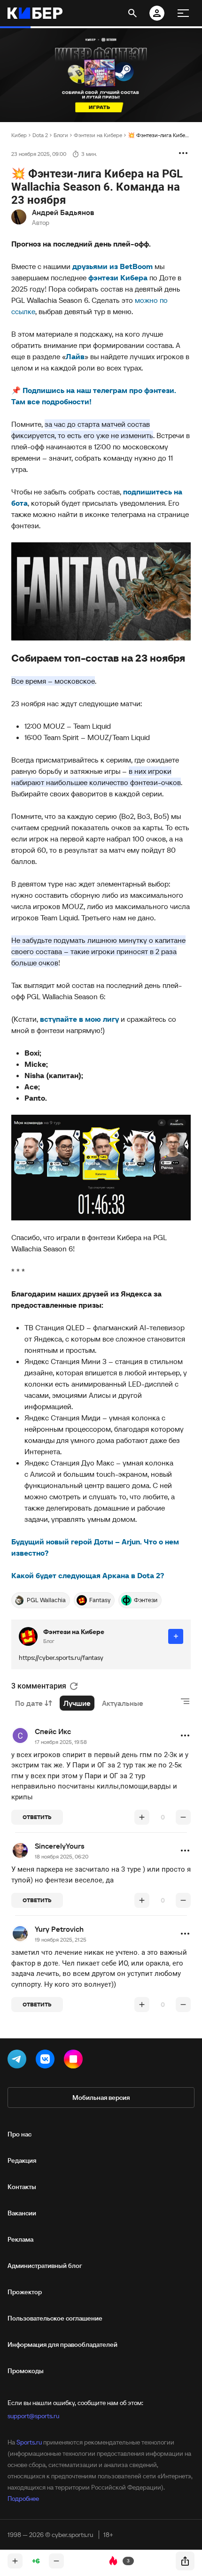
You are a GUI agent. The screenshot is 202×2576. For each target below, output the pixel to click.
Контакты (22, 2187)
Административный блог (45, 2266)
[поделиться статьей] (185, 2561)
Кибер (19, 135)
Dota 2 (40, 135)
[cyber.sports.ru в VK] (47, 2061)
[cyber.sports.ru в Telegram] (19, 2061)
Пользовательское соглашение (55, 2318)
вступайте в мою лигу (79, 1019)
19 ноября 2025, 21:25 (61, 1940)
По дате (29, 1703)
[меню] (183, 13)
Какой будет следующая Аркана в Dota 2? (88, 1575)
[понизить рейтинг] (183, 1817)
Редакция (22, 2160)
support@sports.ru (33, 2416)
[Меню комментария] (185, 1735)
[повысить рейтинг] (142, 1817)
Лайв (75, 356)
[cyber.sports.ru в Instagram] (75, 2061)
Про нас (19, 2134)
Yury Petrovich (59, 1929)
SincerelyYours (60, 1846)
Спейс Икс (53, 1731)
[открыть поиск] (132, 13)
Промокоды (26, 2371)
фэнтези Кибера (118, 278)
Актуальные (123, 1703)
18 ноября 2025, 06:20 (62, 1856)
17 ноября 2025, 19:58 (61, 1742)
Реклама (20, 2239)
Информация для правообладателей (62, 2345)
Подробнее (23, 2499)
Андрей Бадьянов (63, 212)
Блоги (61, 135)
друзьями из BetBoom (113, 266)
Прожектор (25, 2292)
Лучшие (77, 1703)
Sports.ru (29, 2442)
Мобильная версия (101, 2098)
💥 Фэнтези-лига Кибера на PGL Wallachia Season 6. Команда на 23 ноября (159, 135)
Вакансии (22, 2213)
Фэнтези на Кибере (98, 135)
